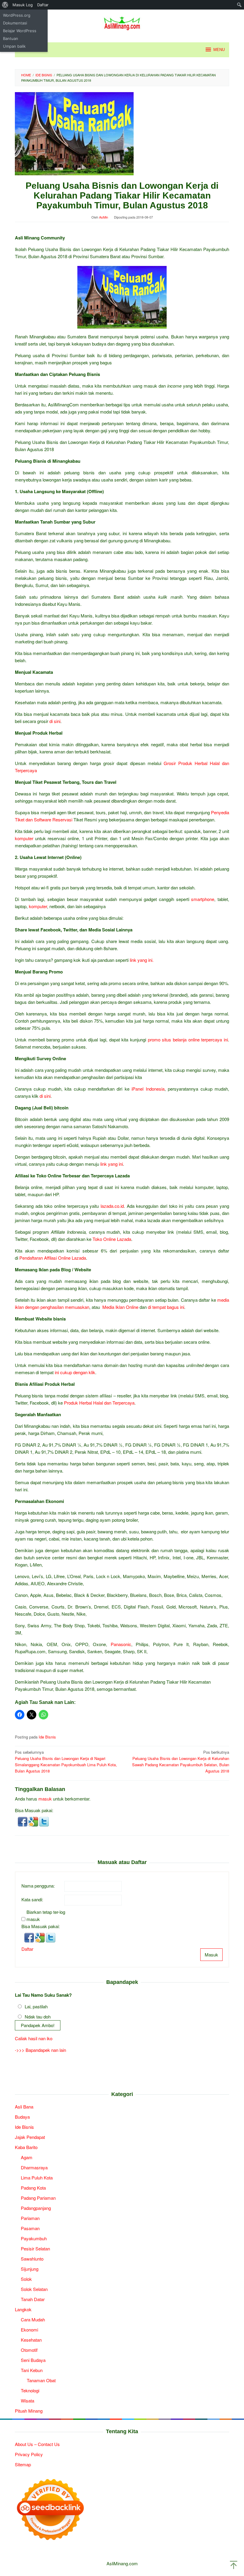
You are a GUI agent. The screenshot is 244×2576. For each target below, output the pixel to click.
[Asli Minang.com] (122, 22)
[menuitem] (5, 5)
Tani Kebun (32, 2370)
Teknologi (30, 2390)
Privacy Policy (29, 2454)
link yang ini (112, 1164)
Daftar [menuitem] (43, 5)
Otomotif (29, 2350)
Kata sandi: (32, 1899)
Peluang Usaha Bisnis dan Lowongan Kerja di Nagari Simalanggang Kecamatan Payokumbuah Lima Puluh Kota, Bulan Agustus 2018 (66, 1761)
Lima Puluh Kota (37, 2178)
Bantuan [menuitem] (11, 38)
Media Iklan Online (120, 1307)
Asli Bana (24, 2107)
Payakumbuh (34, 2238)
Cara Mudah (33, 2319)
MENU (219, 50)
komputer (24, 838)
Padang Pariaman (38, 2198)
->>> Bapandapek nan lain (40, 2050)
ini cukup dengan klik (75, 1372)
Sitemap (23, 2464)
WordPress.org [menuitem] (17, 15)
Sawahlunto (32, 2259)
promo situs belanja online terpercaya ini (188, 1039)
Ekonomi (29, 2330)
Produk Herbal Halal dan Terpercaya (99, 1403)
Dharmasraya (34, 2167)
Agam (27, 2157)
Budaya (22, 2117)
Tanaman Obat (41, 2380)
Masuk (211, 1955)
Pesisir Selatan (35, 2248)
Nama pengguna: (38, 1886)
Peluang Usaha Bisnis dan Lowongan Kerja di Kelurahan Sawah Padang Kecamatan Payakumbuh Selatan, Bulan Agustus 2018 (181, 1761)
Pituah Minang (29, 2411)
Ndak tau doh (38, 2017)
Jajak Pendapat (30, 2137)
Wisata (28, 2401)
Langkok (23, 2309)
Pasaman (30, 2228)
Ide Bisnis (47, 1737)
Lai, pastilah (36, 2006)
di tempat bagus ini (166, 1307)
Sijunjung (30, 2269)
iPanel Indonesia (148, 1089)
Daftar (27, 1949)
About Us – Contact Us (37, 2444)
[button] (23, 1821)
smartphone (203, 899)
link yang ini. (142, 960)
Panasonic (121, 1644)
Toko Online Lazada (112, 1239)
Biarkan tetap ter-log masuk (46, 1915)
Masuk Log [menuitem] (23, 5)
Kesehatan (31, 2340)
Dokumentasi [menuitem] (15, 23)
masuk (45, 1799)
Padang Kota (33, 2188)
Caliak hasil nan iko (34, 2038)
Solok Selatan (34, 2289)
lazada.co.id (112, 1206)
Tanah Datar (33, 2299)
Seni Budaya (33, 2360)
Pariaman (30, 2218)
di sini (55, 721)
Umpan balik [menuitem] (14, 46)
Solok (26, 2279)
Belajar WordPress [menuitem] (20, 31)
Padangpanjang (36, 2208)
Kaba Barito (26, 2147)
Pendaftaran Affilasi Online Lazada (53, 1258)
